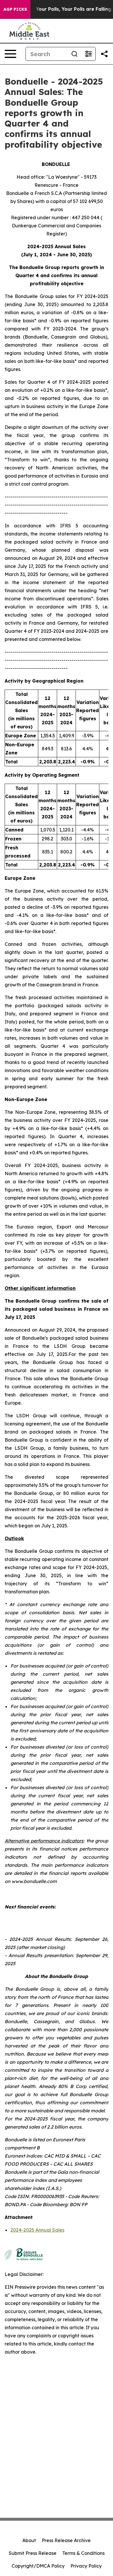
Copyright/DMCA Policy (38, 2566)
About (29, 2540)
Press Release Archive (66, 2540)
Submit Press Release (33, 2553)
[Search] (74, 54)
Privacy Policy (86, 2566)
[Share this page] (104, 54)
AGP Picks (15, 9)
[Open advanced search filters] (88, 54)
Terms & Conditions (83, 2553)
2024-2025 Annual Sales (37, 2230)
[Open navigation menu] (10, 54)
